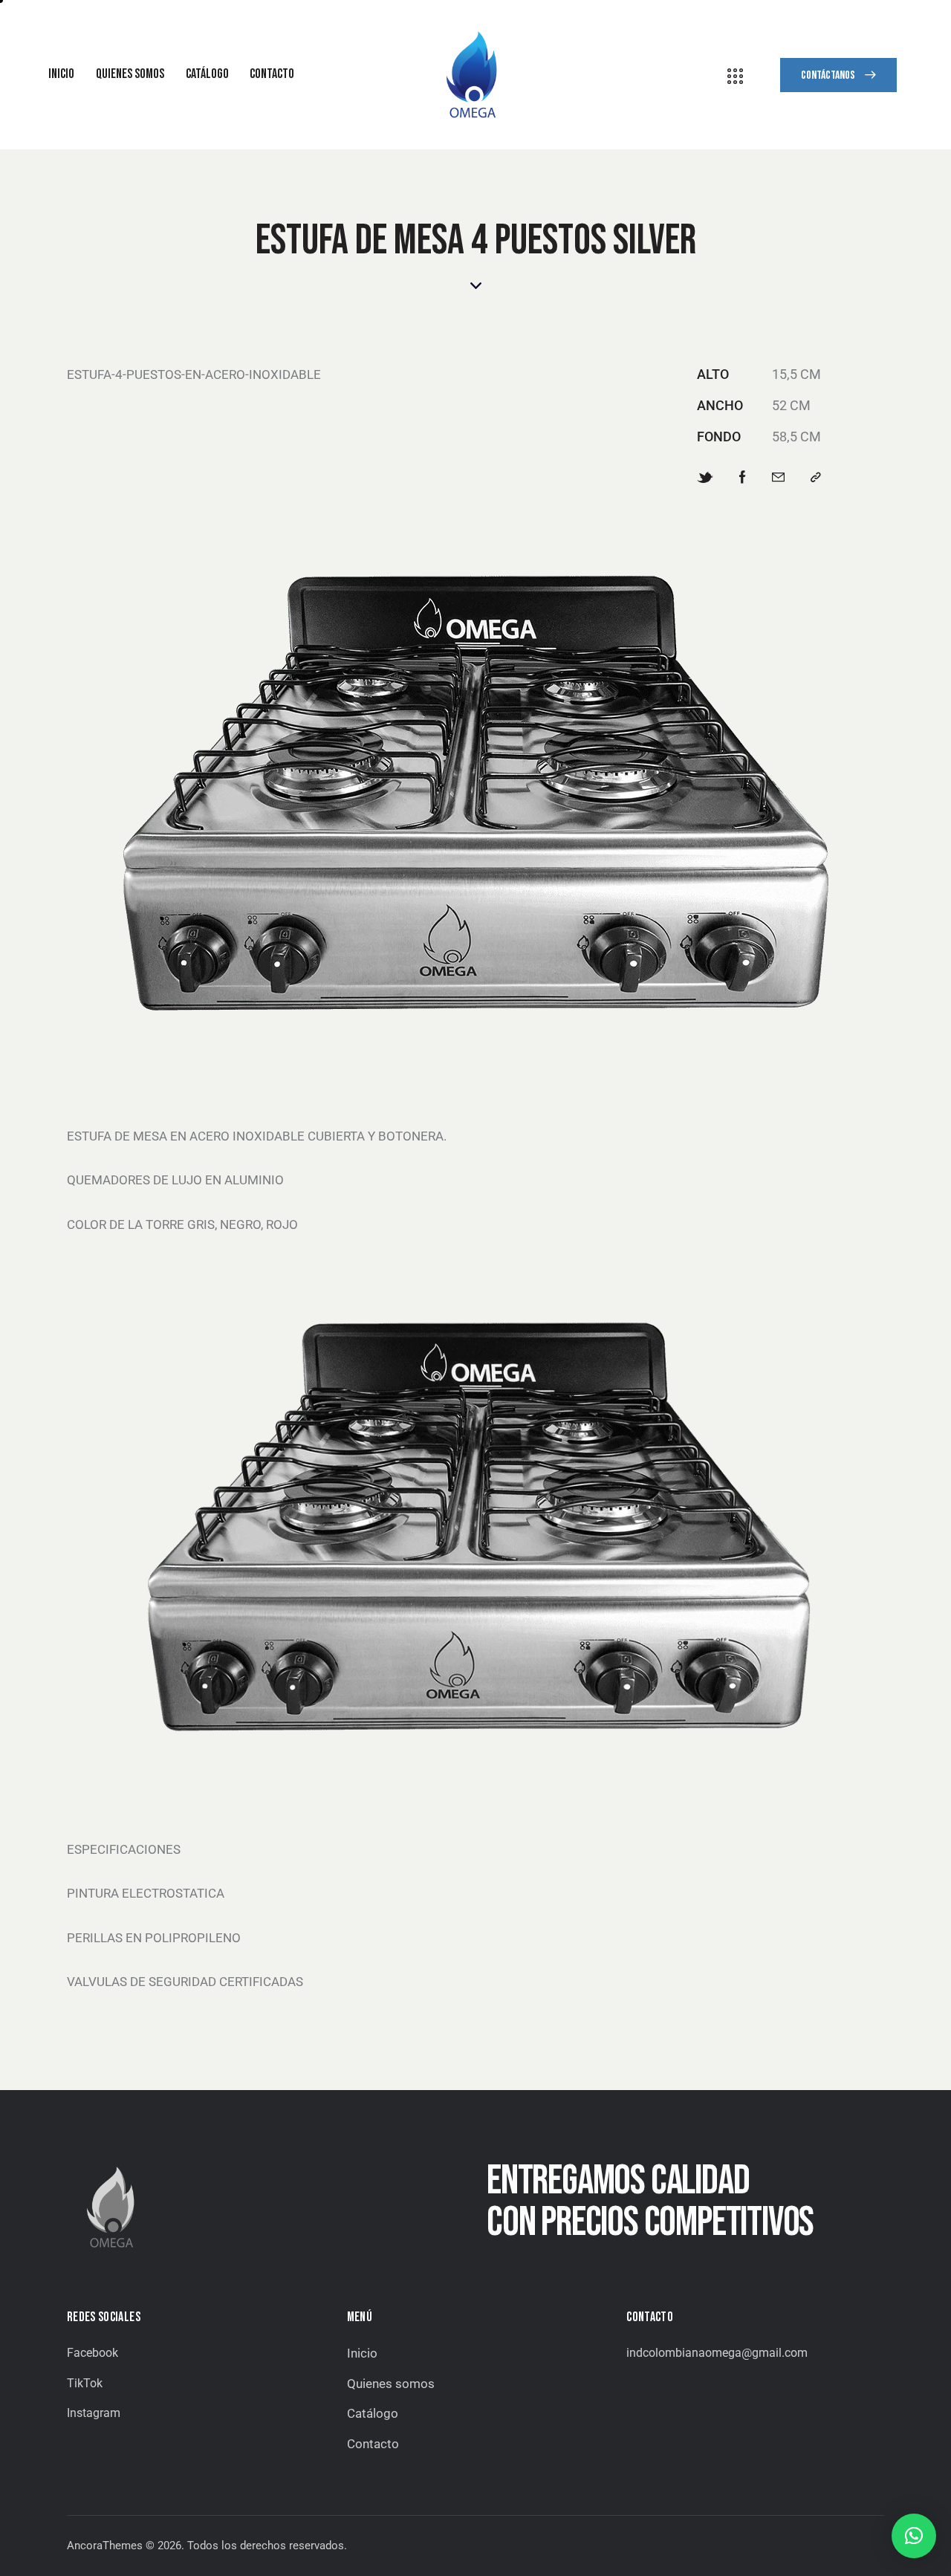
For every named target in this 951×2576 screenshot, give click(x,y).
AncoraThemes (105, 2546)
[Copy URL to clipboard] (816, 478)
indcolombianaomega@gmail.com (717, 2353)
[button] (914, 2536)
